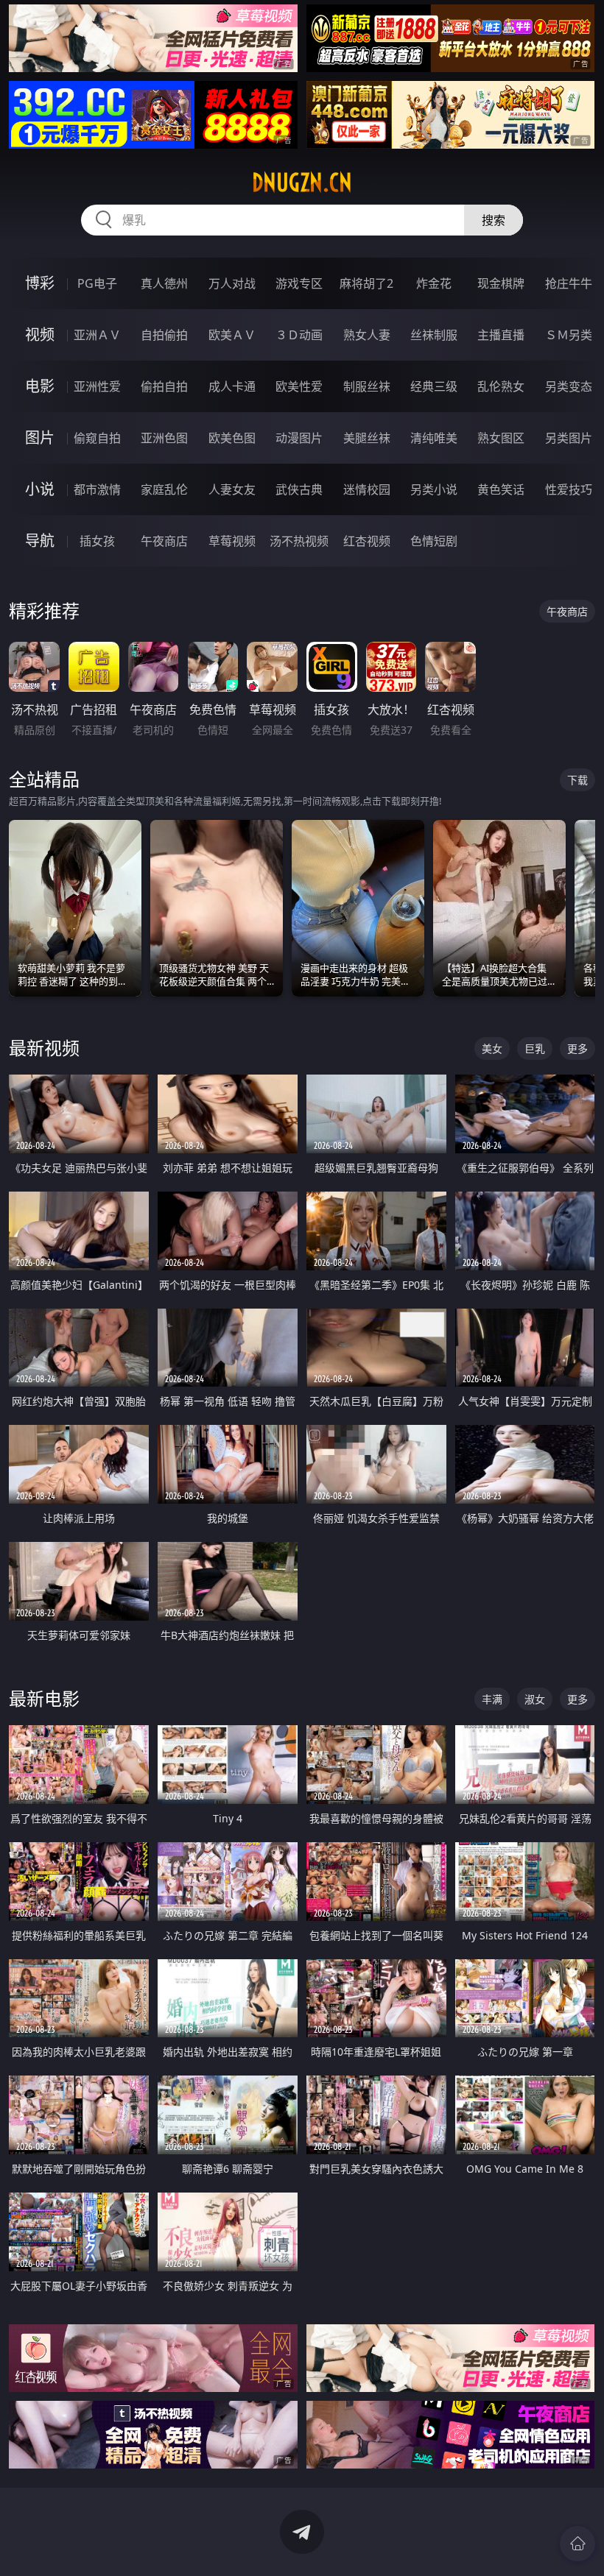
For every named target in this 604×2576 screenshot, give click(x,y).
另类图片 (569, 438)
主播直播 (501, 335)
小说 (40, 489)
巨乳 (535, 1048)
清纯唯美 (434, 438)
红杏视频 (367, 541)
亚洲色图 (164, 438)
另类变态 (569, 386)
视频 (40, 335)
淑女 (535, 1699)
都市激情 (97, 489)
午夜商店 (164, 541)
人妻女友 (232, 489)
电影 (40, 386)
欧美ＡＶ (232, 335)
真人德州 (164, 283)
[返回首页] (577, 2544)
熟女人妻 (367, 335)
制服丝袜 (367, 386)
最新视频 (44, 1048)
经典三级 (434, 386)
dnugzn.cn (302, 183)
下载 (577, 780)
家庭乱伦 (164, 489)
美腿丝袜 (367, 438)
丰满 (492, 1699)
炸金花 (434, 283)
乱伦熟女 (501, 386)
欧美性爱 (299, 386)
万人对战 (232, 283)
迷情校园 (367, 489)
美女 (492, 1048)
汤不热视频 (299, 541)
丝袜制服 (434, 335)
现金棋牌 (501, 283)
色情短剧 (434, 541)
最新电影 (44, 1698)
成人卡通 (232, 386)
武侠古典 (299, 489)
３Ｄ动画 (299, 335)
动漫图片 (299, 438)
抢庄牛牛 (569, 283)
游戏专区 (299, 283)
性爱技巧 (569, 489)
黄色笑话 (501, 489)
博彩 (40, 283)
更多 (577, 1048)
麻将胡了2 (366, 283)
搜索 (494, 220)
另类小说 (434, 489)
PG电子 (97, 283)
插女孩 (97, 541)
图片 (40, 438)
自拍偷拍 (164, 335)
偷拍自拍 (164, 386)
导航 (40, 541)
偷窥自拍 (97, 438)
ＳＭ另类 (569, 335)
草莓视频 (232, 541)
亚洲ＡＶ (97, 335)
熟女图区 (501, 438)
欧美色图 (232, 438)
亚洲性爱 (97, 386)
